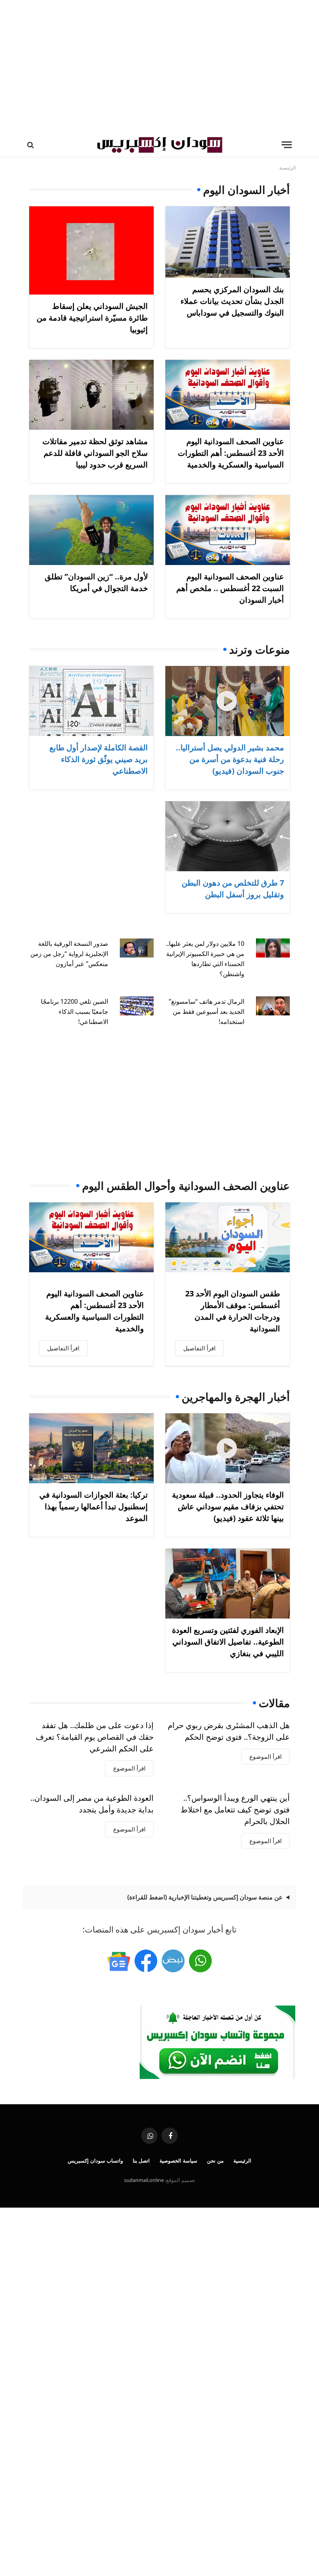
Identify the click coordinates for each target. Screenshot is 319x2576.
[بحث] (31, 145)
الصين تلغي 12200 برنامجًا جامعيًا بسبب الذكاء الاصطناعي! (74, 1012)
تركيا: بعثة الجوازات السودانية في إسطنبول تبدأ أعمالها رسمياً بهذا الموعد (94, 1506)
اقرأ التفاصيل (199, 1348)
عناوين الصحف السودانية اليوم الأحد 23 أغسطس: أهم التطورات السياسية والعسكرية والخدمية (231, 453)
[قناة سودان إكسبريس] (200, 1961)
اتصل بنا (141, 2161)
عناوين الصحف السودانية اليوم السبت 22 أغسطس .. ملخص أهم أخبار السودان (230, 588)
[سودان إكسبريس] (159, 145)
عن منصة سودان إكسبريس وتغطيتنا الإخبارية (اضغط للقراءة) (205, 1897)
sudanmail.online (144, 2180)
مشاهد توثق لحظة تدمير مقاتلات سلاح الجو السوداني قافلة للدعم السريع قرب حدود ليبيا (95, 453)
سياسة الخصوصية (178, 2161)
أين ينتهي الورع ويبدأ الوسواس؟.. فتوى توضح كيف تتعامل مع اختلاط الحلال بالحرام (235, 1809)
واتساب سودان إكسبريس (95, 2161)
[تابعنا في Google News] (119, 1961)
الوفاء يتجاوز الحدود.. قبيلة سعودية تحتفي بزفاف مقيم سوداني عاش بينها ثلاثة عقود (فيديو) (228, 1506)
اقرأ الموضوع (266, 1756)
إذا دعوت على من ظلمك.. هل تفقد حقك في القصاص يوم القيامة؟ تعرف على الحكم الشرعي (95, 1737)
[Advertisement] (159, 66)
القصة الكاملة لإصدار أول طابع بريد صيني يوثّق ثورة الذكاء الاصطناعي (99, 759)
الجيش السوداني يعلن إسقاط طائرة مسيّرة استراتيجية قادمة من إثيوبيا (92, 318)
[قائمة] (287, 145)
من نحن (215, 2161)
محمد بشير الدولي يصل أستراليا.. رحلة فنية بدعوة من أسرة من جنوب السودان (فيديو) (230, 759)
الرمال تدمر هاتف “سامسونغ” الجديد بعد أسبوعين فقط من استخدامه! (207, 1012)
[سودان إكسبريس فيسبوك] (146, 1961)
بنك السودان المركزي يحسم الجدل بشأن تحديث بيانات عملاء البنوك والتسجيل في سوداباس (232, 301)
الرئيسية (242, 2161)
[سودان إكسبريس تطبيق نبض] (173, 1961)
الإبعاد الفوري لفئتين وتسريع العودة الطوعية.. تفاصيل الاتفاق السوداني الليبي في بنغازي (228, 1642)
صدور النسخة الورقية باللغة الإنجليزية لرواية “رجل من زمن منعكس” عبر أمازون (69, 954)
